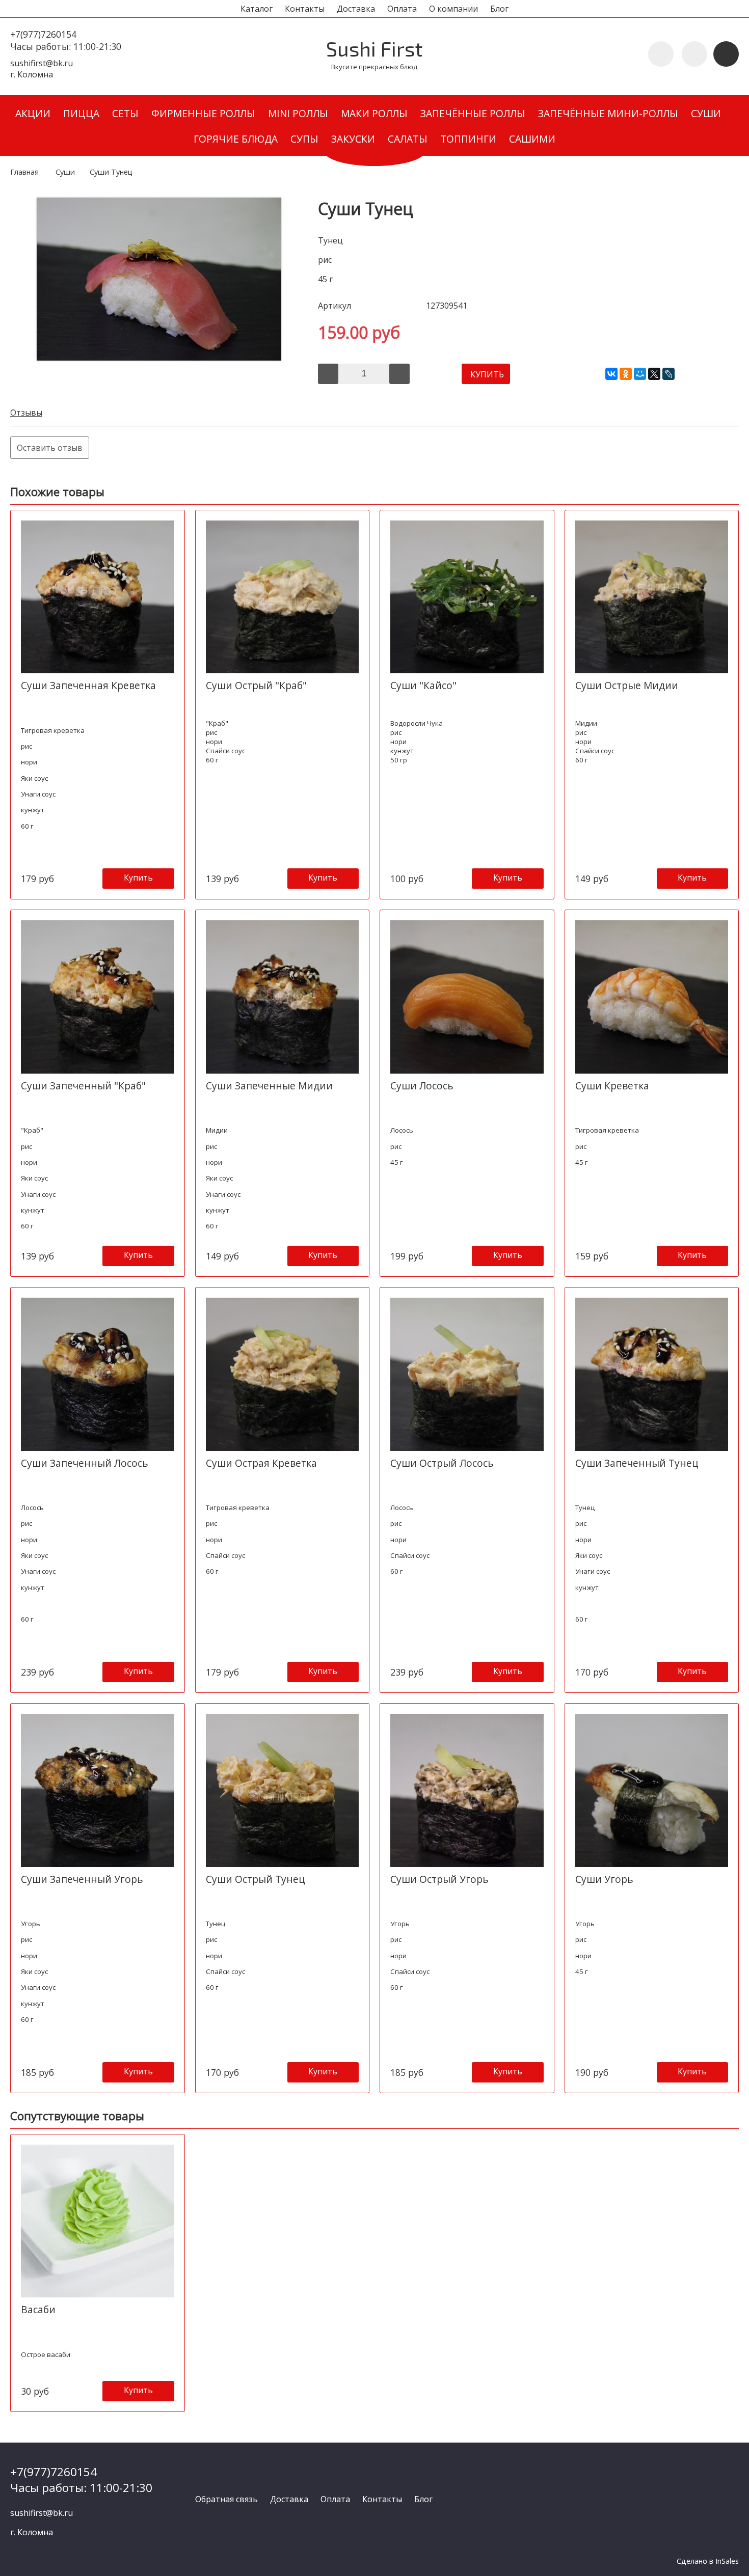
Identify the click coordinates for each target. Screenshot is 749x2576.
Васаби (38, 2309)
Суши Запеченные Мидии (269, 1086)
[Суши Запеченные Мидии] (283, 997)
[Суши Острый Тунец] (283, 1790)
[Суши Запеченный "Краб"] (98, 997)
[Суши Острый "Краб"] (283, 597)
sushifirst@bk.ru (42, 63)
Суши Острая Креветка (261, 1463)
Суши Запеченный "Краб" (83, 1086)
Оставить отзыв (50, 448)
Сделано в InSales (708, 2561)
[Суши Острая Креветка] (283, 1374)
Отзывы (26, 413)
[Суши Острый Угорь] (467, 1790)
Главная (24, 172)
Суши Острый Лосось (442, 1463)
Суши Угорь (604, 1879)
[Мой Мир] (640, 374)
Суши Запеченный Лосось (85, 1463)
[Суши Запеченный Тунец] (652, 1374)
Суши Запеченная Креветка (88, 685)
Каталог (257, 9)
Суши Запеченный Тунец (637, 1463)
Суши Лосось (422, 1086)
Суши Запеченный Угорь (82, 1879)
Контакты (305, 9)
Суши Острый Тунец (256, 1879)
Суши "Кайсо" (423, 685)
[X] (654, 374)
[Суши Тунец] (159, 358)
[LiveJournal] (668, 374)
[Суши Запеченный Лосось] (98, 1374)
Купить (138, 878)
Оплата (402, 9)
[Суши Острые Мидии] (652, 597)
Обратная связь (226, 2499)
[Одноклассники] (626, 374)
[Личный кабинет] (694, 54)
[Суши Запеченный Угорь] (98, 1790)
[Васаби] (98, 2221)
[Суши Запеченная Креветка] (98, 597)
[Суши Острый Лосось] (467, 1374)
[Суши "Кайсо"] (467, 597)
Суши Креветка (612, 1086)
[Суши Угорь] (652, 1790)
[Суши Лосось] (467, 997)
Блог (499, 9)
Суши (65, 172)
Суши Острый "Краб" (256, 685)
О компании (453, 9)
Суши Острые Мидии (627, 685)
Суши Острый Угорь (439, 1879)
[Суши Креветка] (652, 997)
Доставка (356, 9)
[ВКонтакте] (611, 374)
